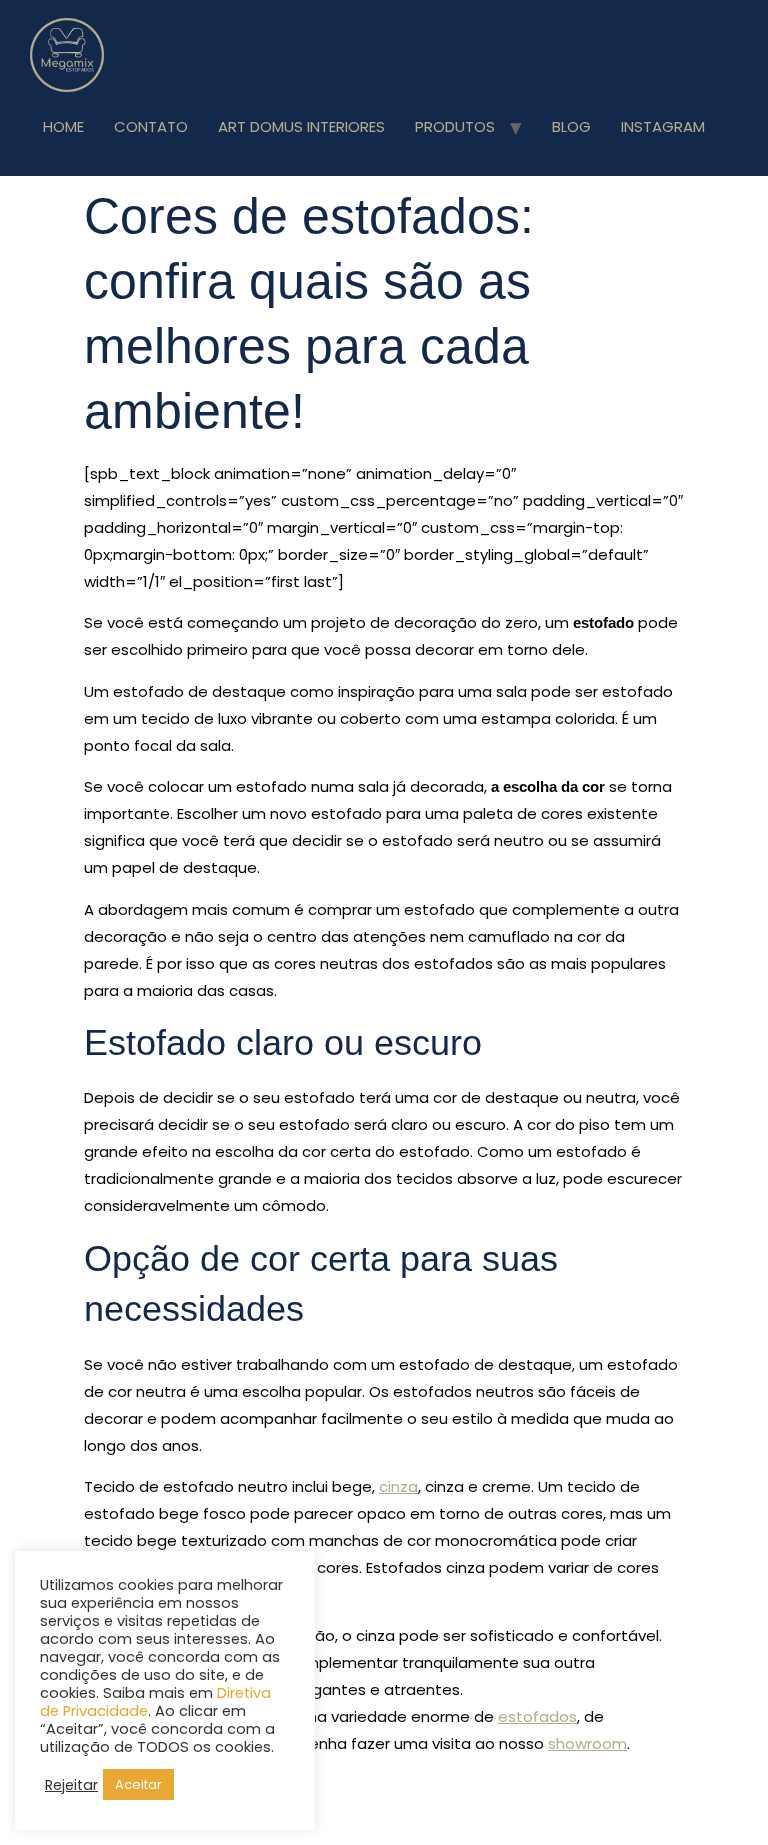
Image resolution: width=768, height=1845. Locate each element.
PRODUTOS (455, 126)
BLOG (571, 126)
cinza (398, 1486)
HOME (63, 126)
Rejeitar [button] (71, 1785)
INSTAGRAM (663, 126)
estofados (537, 1716)
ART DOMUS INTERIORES (301, 126)
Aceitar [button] (138, 1784)
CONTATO (151, 126)
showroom (587, 1743)
